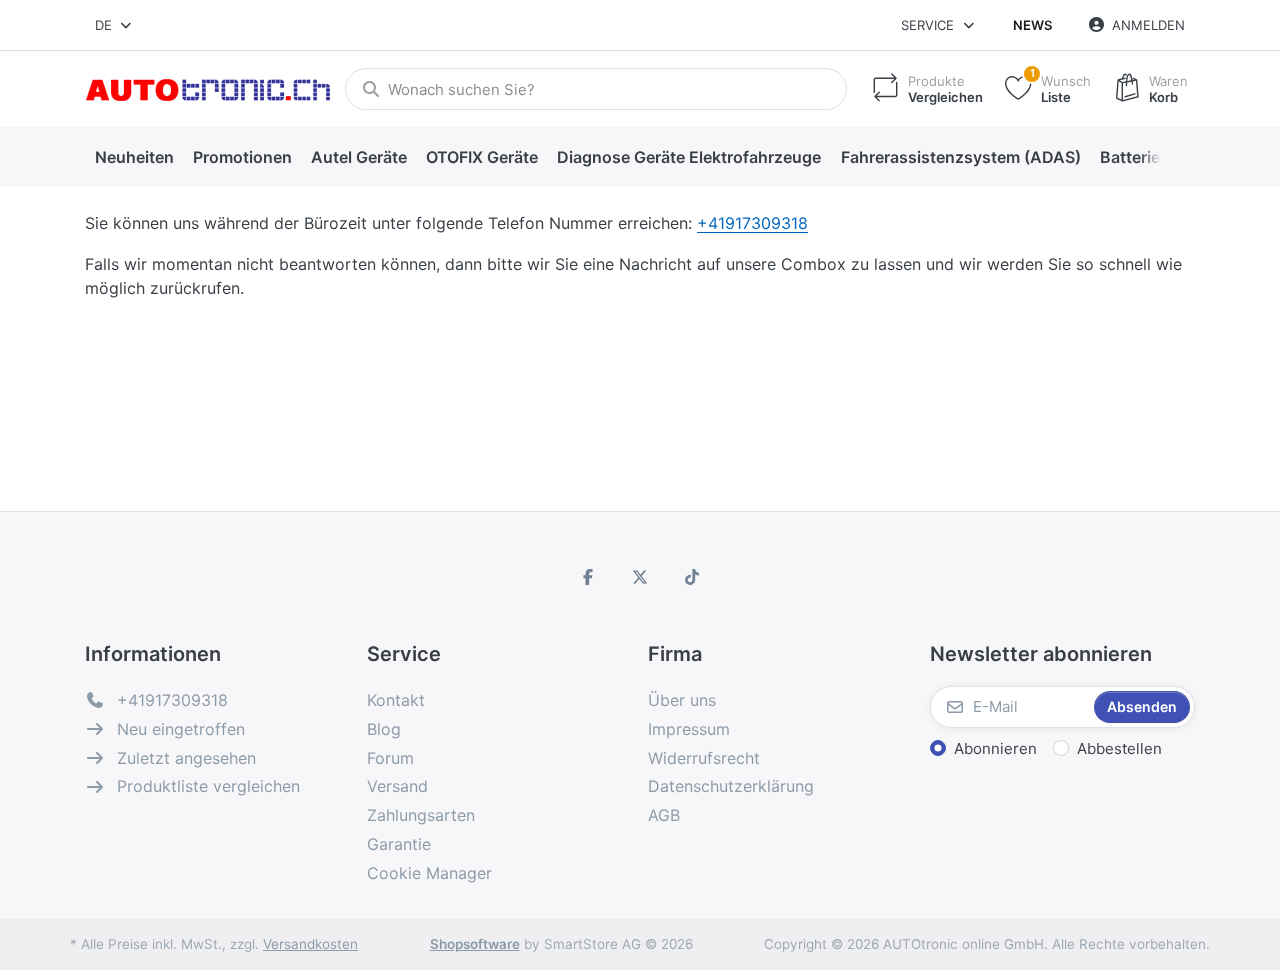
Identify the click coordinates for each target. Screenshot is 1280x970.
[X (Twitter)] (640, 577)
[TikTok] (692, 577)
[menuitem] (134, 158)
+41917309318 (752, 223)
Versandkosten (310, 944)
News (1032, 25)
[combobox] (114, 25)
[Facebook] (589, 577)
